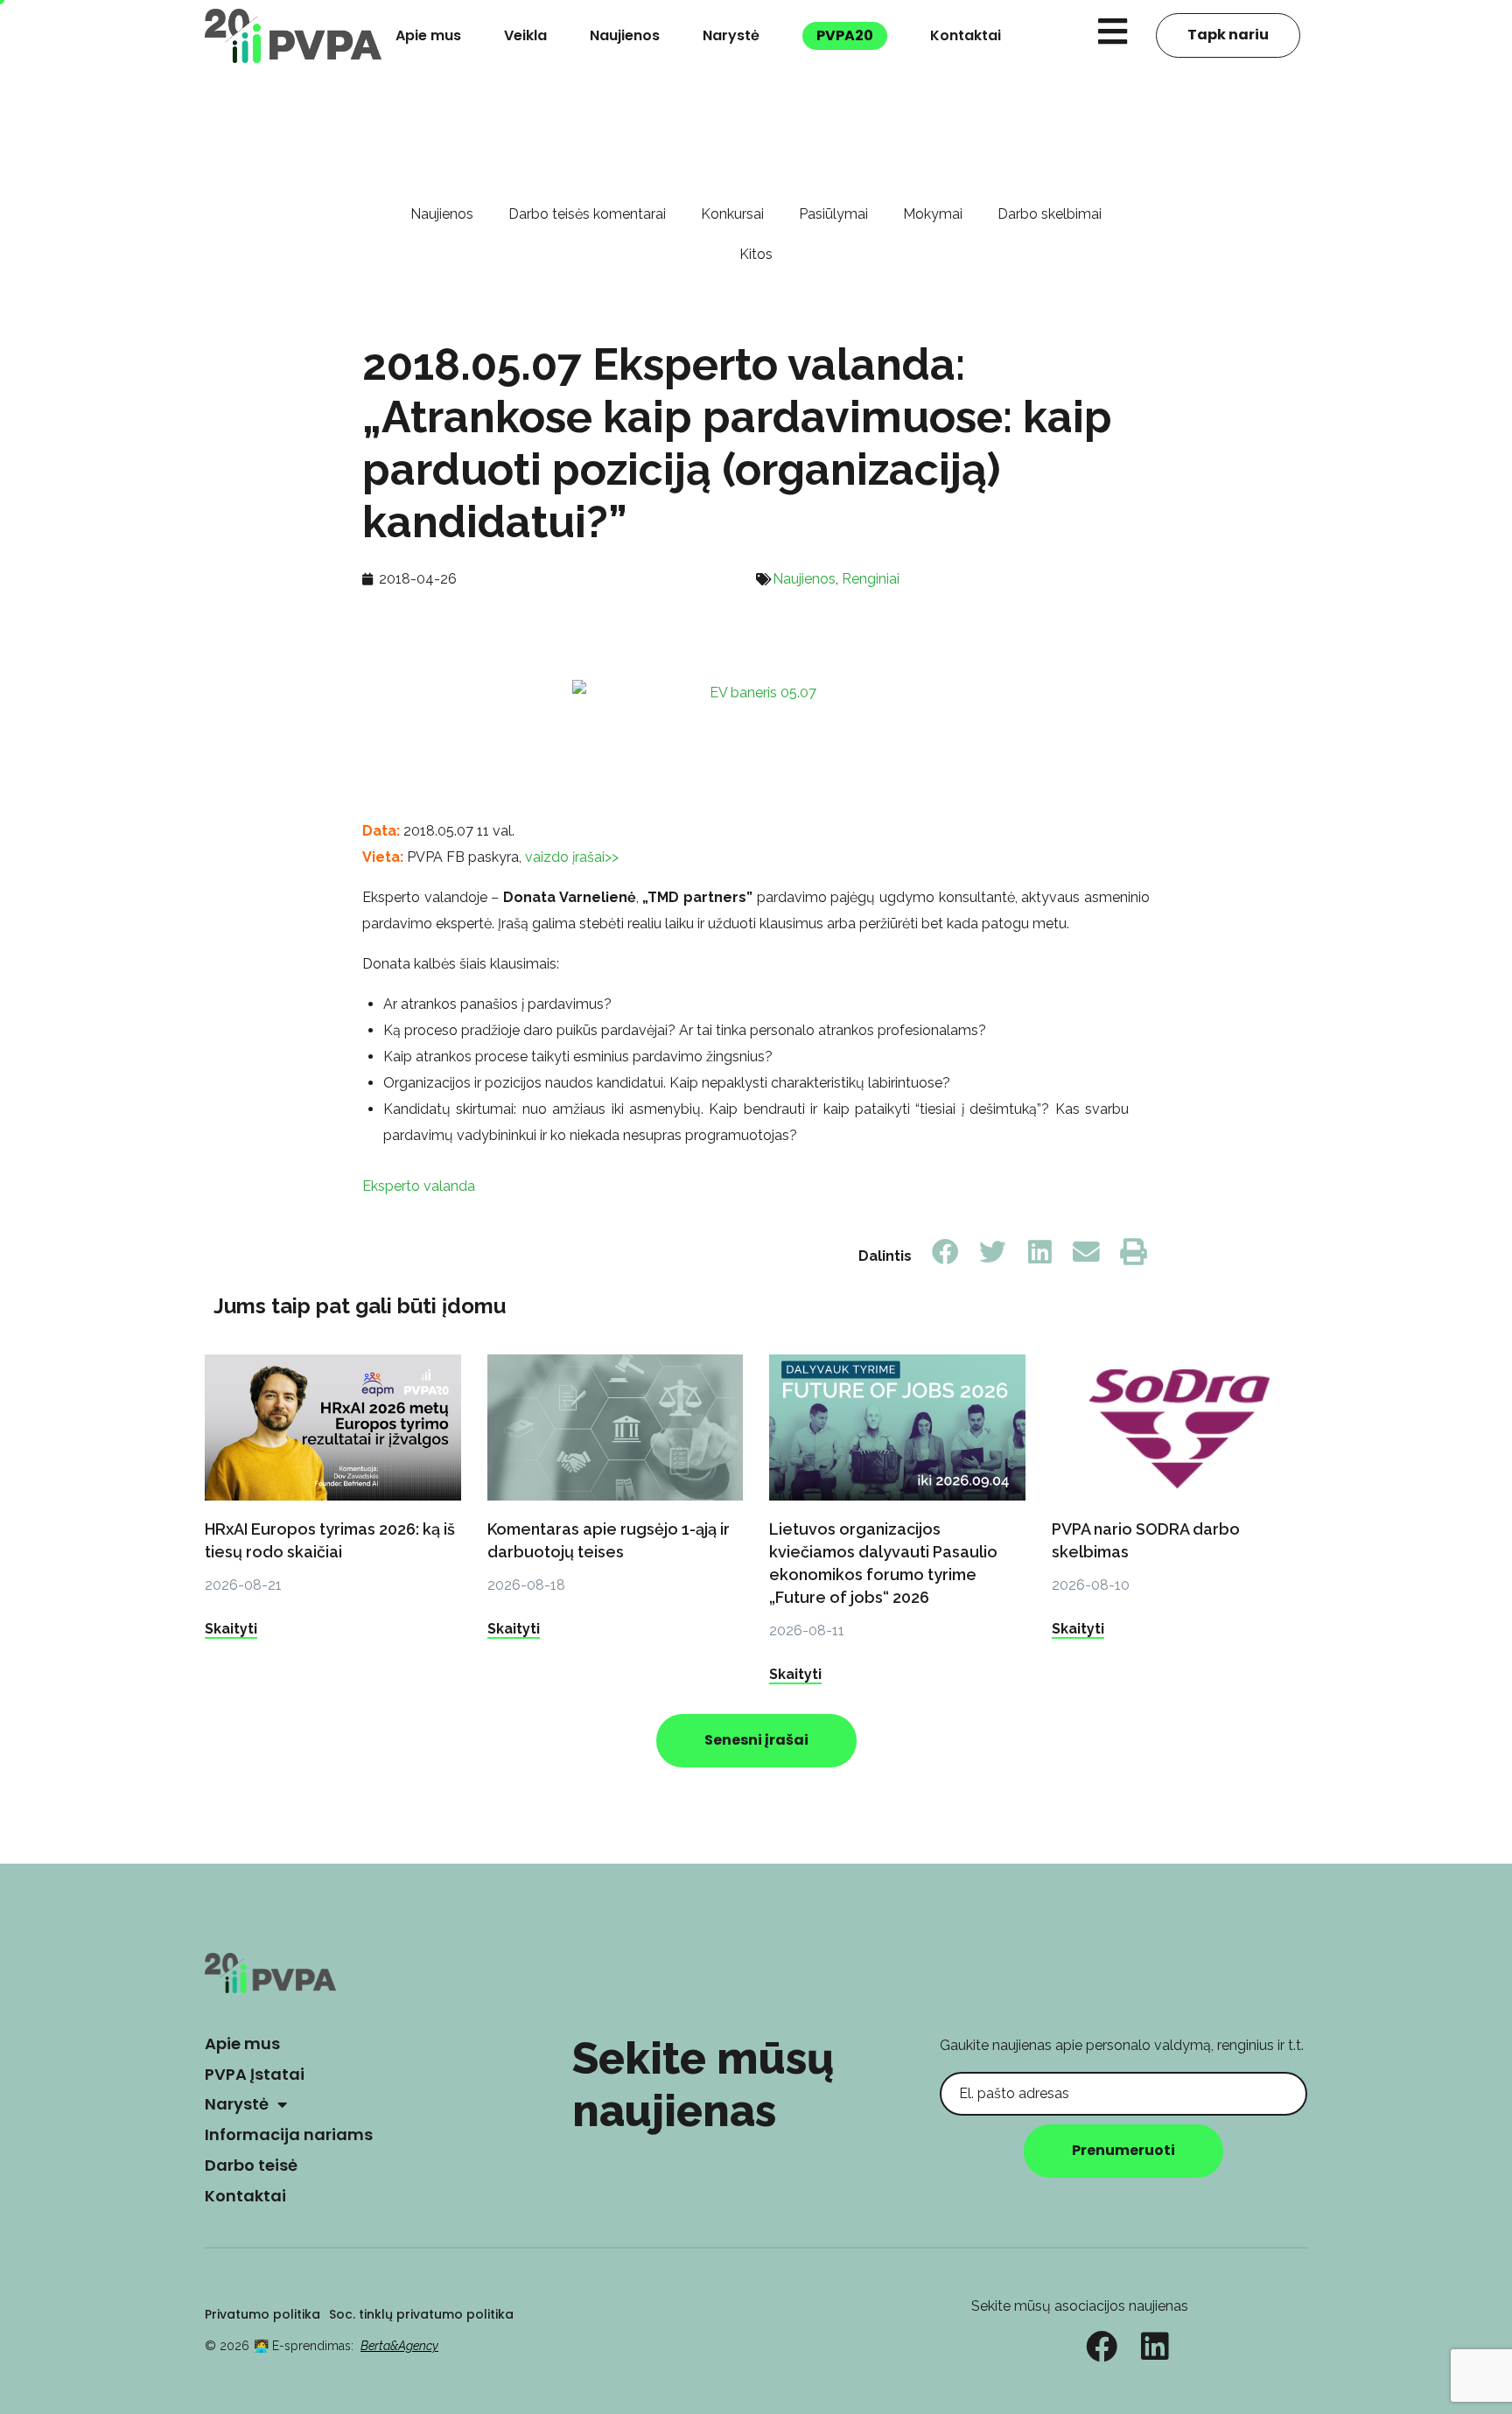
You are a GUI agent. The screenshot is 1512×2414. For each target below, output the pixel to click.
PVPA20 (845, 35)
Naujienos (625, 35)
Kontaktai (966, 35)
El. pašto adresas (995, 2058)
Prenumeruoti (1123, 2150)
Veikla (525, 35)
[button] (946, 1252)
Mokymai (933, 214)
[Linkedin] (1155, 2347)
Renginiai (871, 579)
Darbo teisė (251, 2165)
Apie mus (428, 35)
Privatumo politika (262, 2314)
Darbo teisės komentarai (587, 214)
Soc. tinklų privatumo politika (421, 2314)
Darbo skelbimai (1050, 214)
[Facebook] (1102, 2347)
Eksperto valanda (419, 1186)
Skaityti (231, 1629)
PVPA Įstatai (255, 2074)
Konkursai (732, 214)
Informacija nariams (289, 2134)
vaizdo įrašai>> (570, 857)
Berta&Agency (399, 2346)
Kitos (756, 254)
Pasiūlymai (833, 214)
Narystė (731, 35)
